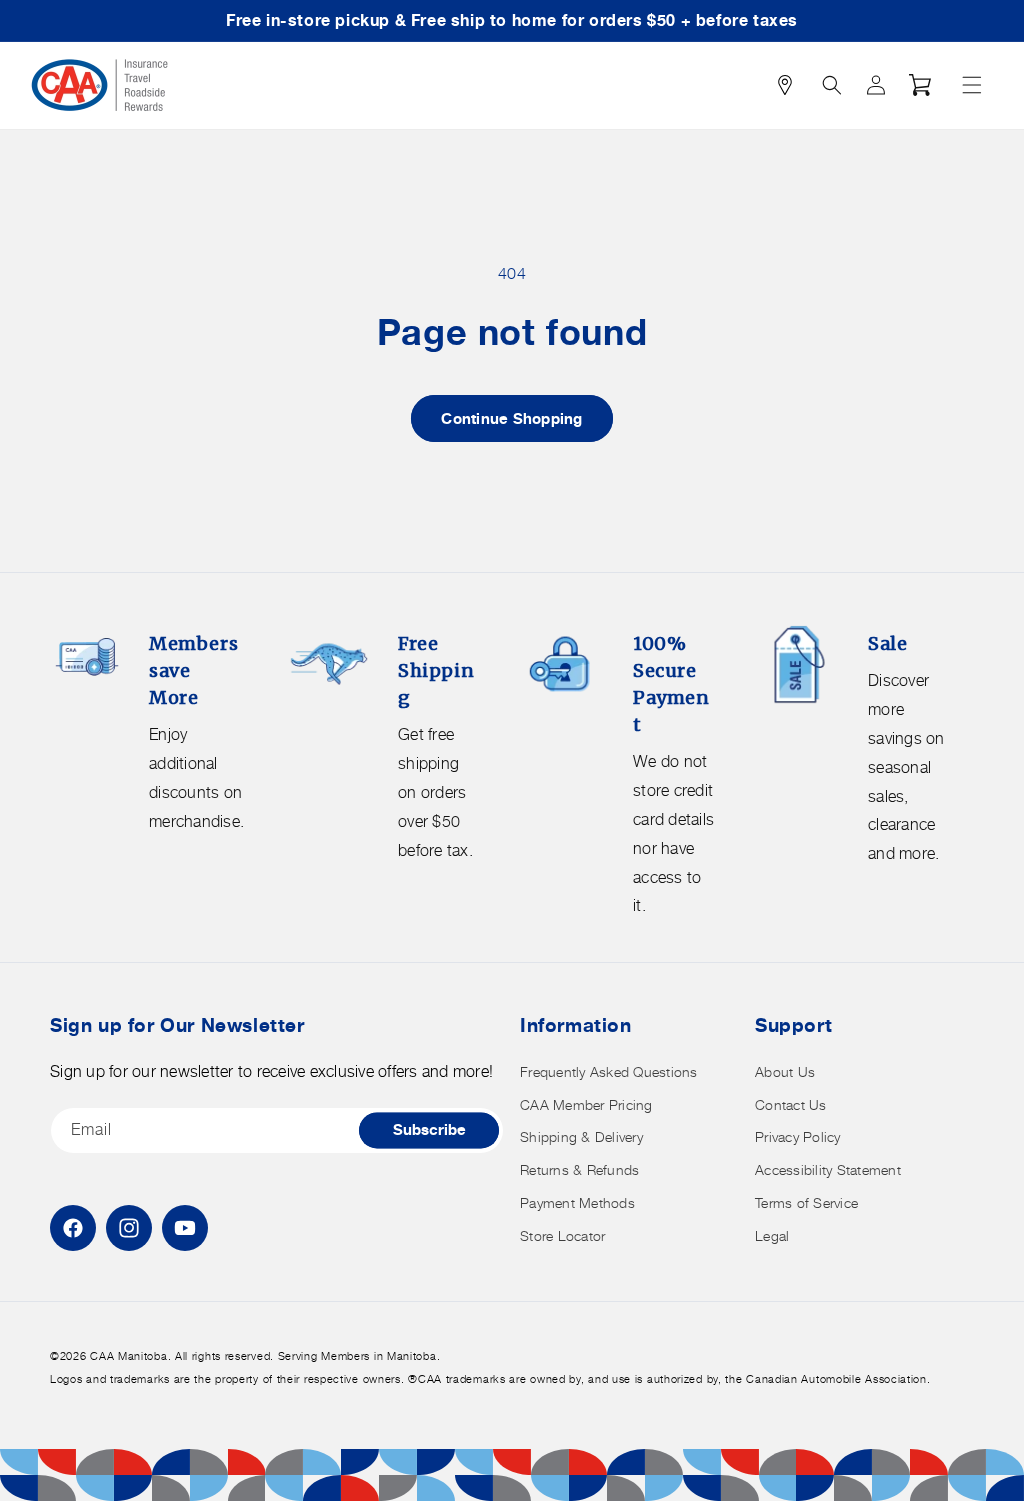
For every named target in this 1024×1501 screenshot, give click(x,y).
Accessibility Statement (828, 1169)
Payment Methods (577, 1202)
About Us (785, 1071)
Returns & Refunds (579, 1169)
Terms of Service (806, 1202)
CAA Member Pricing (586, 1104)
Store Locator (562, 1235)
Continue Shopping (511, 418)
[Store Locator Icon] (785, 85)
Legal (772, 1235)
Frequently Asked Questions (609, 1071)
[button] (972, 85)
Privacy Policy (798, 1136)
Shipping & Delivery (581, 1136)
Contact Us (791, 1104)
